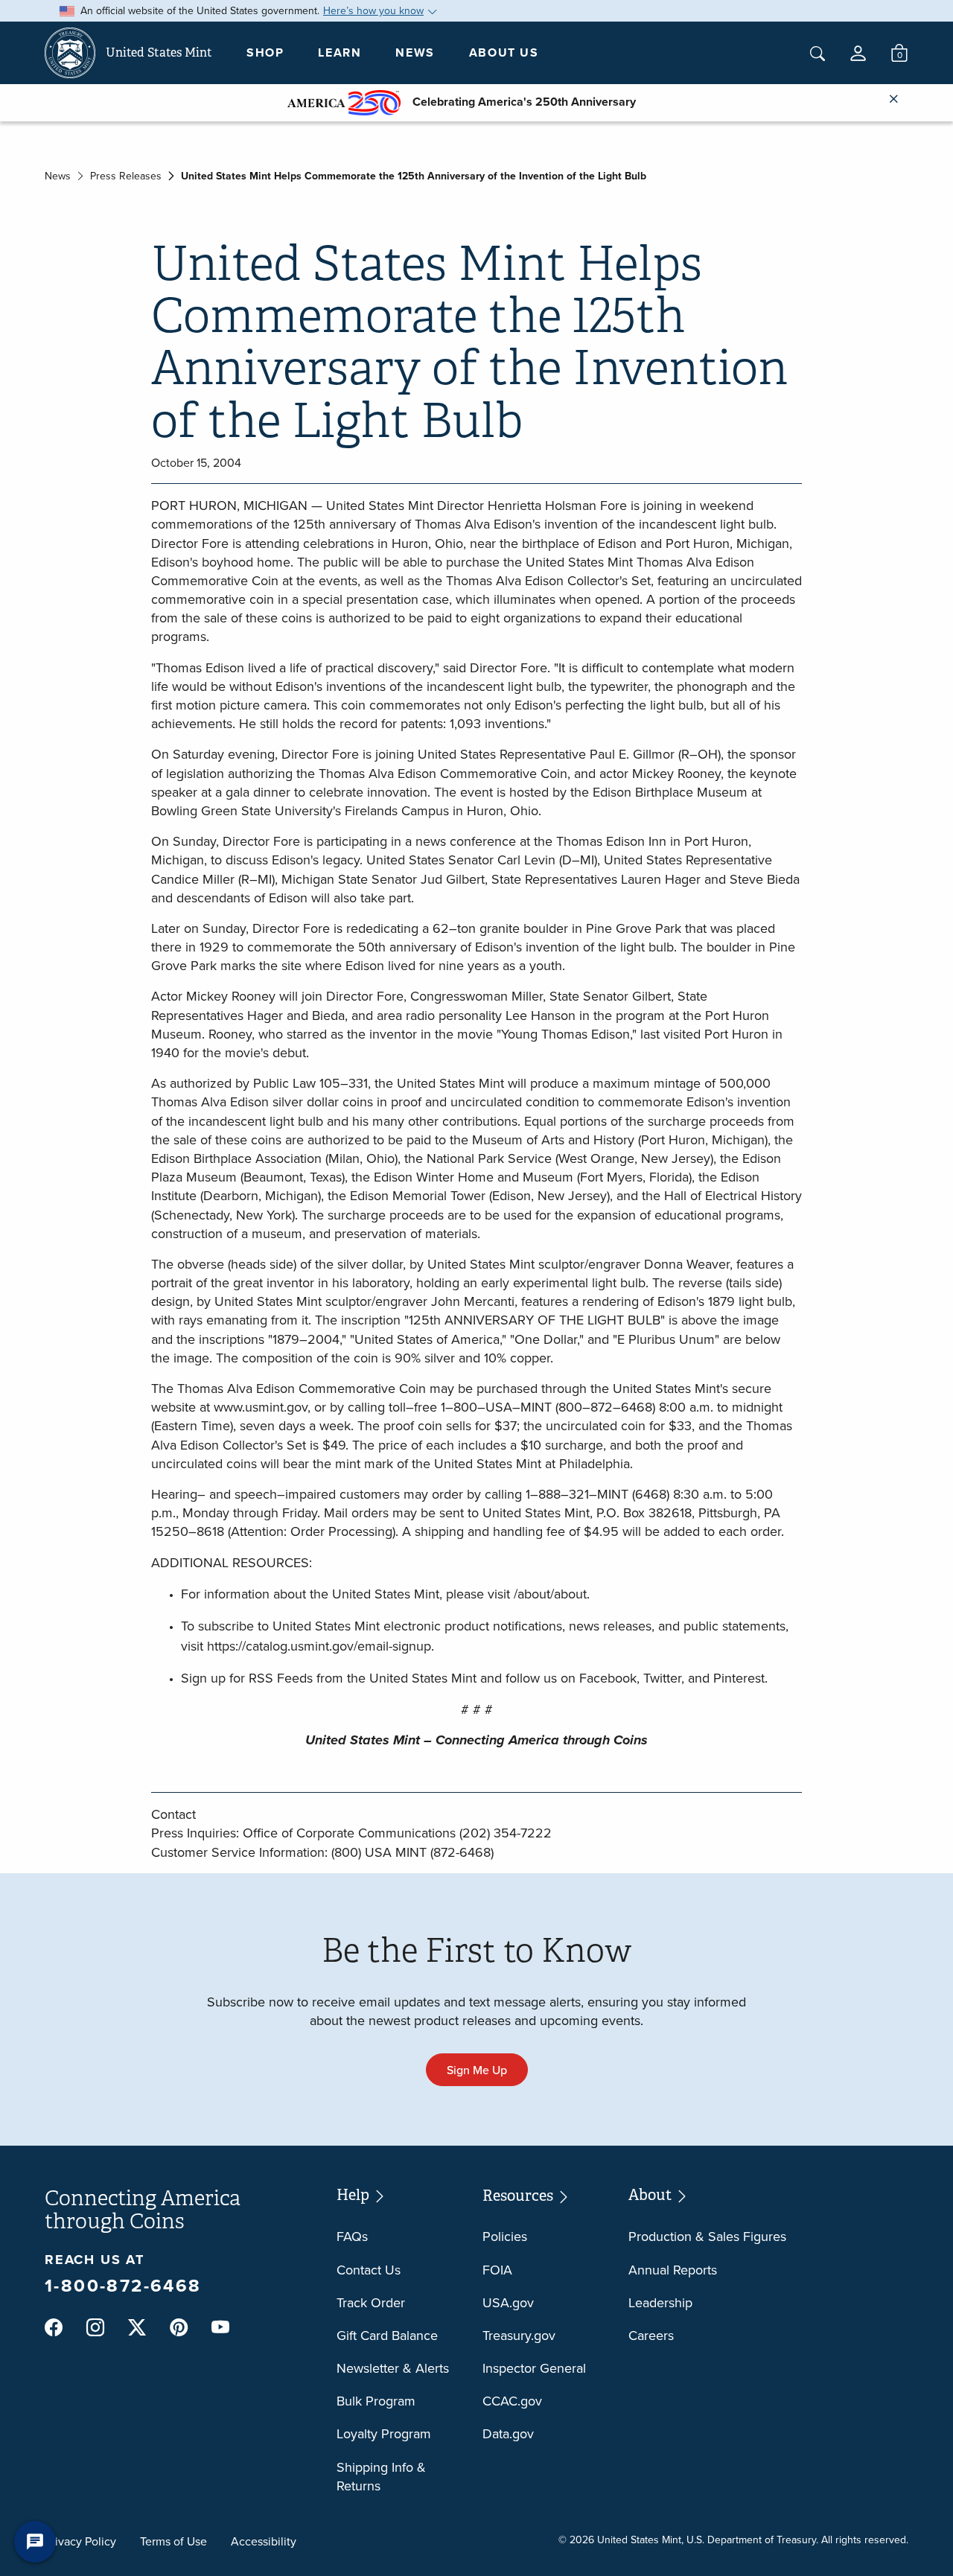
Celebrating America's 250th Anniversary (518, 102)
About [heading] (651, 2195)
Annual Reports (673, 2270)
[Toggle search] (817, 54)
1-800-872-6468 (123, 2285)
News (415, 52)
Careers (651, 2335)
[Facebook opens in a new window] (54, 2327)
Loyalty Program (384, 2433)
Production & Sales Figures (707, 2236)
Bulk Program (376, 2401)
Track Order (371, 2302)
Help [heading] (354, 2195)
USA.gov (508, 2302)
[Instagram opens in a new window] (95, 2327)
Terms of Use (173, 2541)
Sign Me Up (477, 2070)
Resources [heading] (519, 2196)
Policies (505, 2236)
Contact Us (369, 2270)
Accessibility (264, 2541)
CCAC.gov (512, 2401)
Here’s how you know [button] (373, 10)
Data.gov (508, 2433)
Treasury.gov (519, 2335)
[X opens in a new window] (137, 2327)
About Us (504, 52)
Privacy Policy (80, 2541)
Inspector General (534, 2368)
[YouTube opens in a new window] (220, 2328)
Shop (265, 52)
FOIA (497, 2270)
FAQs (352, 2236)
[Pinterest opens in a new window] (179, 2327)
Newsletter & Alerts (393, 2368)
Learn (340, 52)
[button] (858, 53)
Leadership (660, 2302)
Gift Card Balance (387, 2335)
